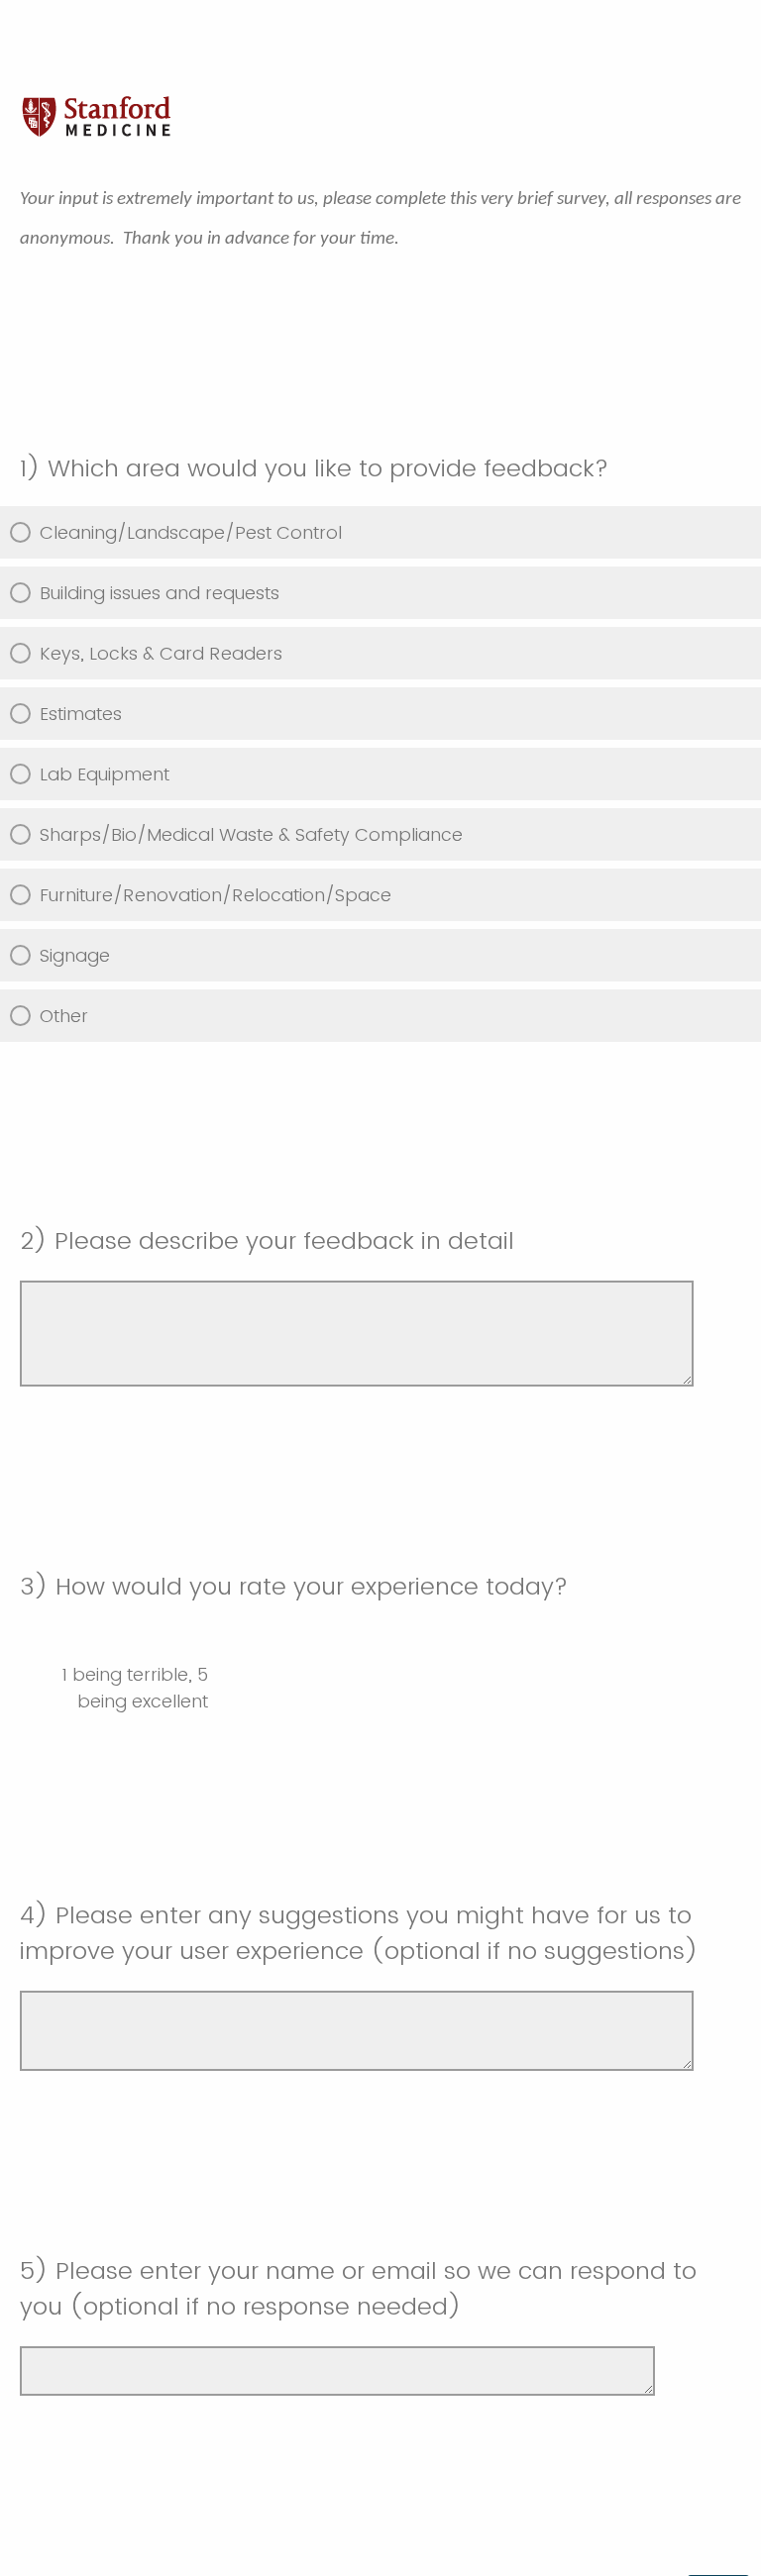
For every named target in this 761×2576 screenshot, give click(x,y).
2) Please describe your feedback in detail (267, 1240)
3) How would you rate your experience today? (294, 1586)
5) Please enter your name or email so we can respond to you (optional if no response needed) (358, 2288)
